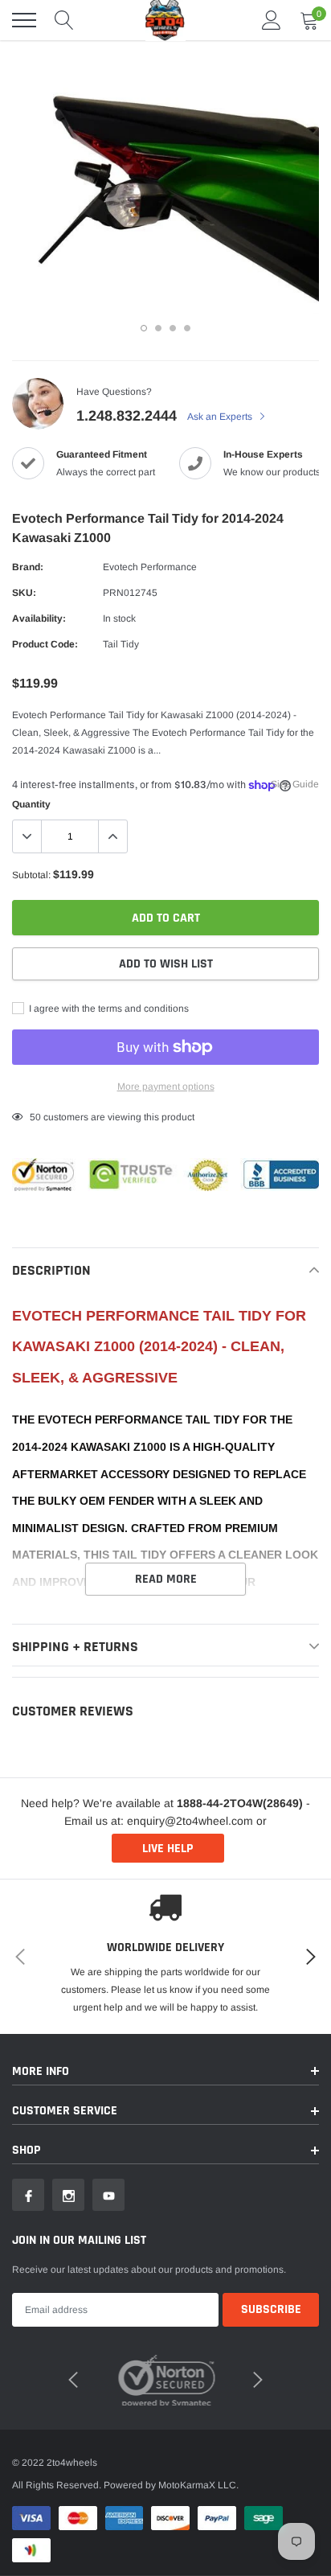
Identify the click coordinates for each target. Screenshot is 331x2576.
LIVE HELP (168, 1849)
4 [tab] (187, 328)
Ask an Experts (221, 417)
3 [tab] (173, 328)
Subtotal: (31, 875)
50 (35, 1117)
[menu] (24, 20)
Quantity (31, 804)
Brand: (28, 567)
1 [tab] (144, 328)
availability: (39, 618)
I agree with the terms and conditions (108, 1009)
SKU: (24, 593)
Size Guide (295, 784)
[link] (28, 2195)
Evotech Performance (150, 567)
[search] (64, 20)
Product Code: (45, 644)
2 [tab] (158, 328)
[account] (272, 20)
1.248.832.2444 (127, 416)
